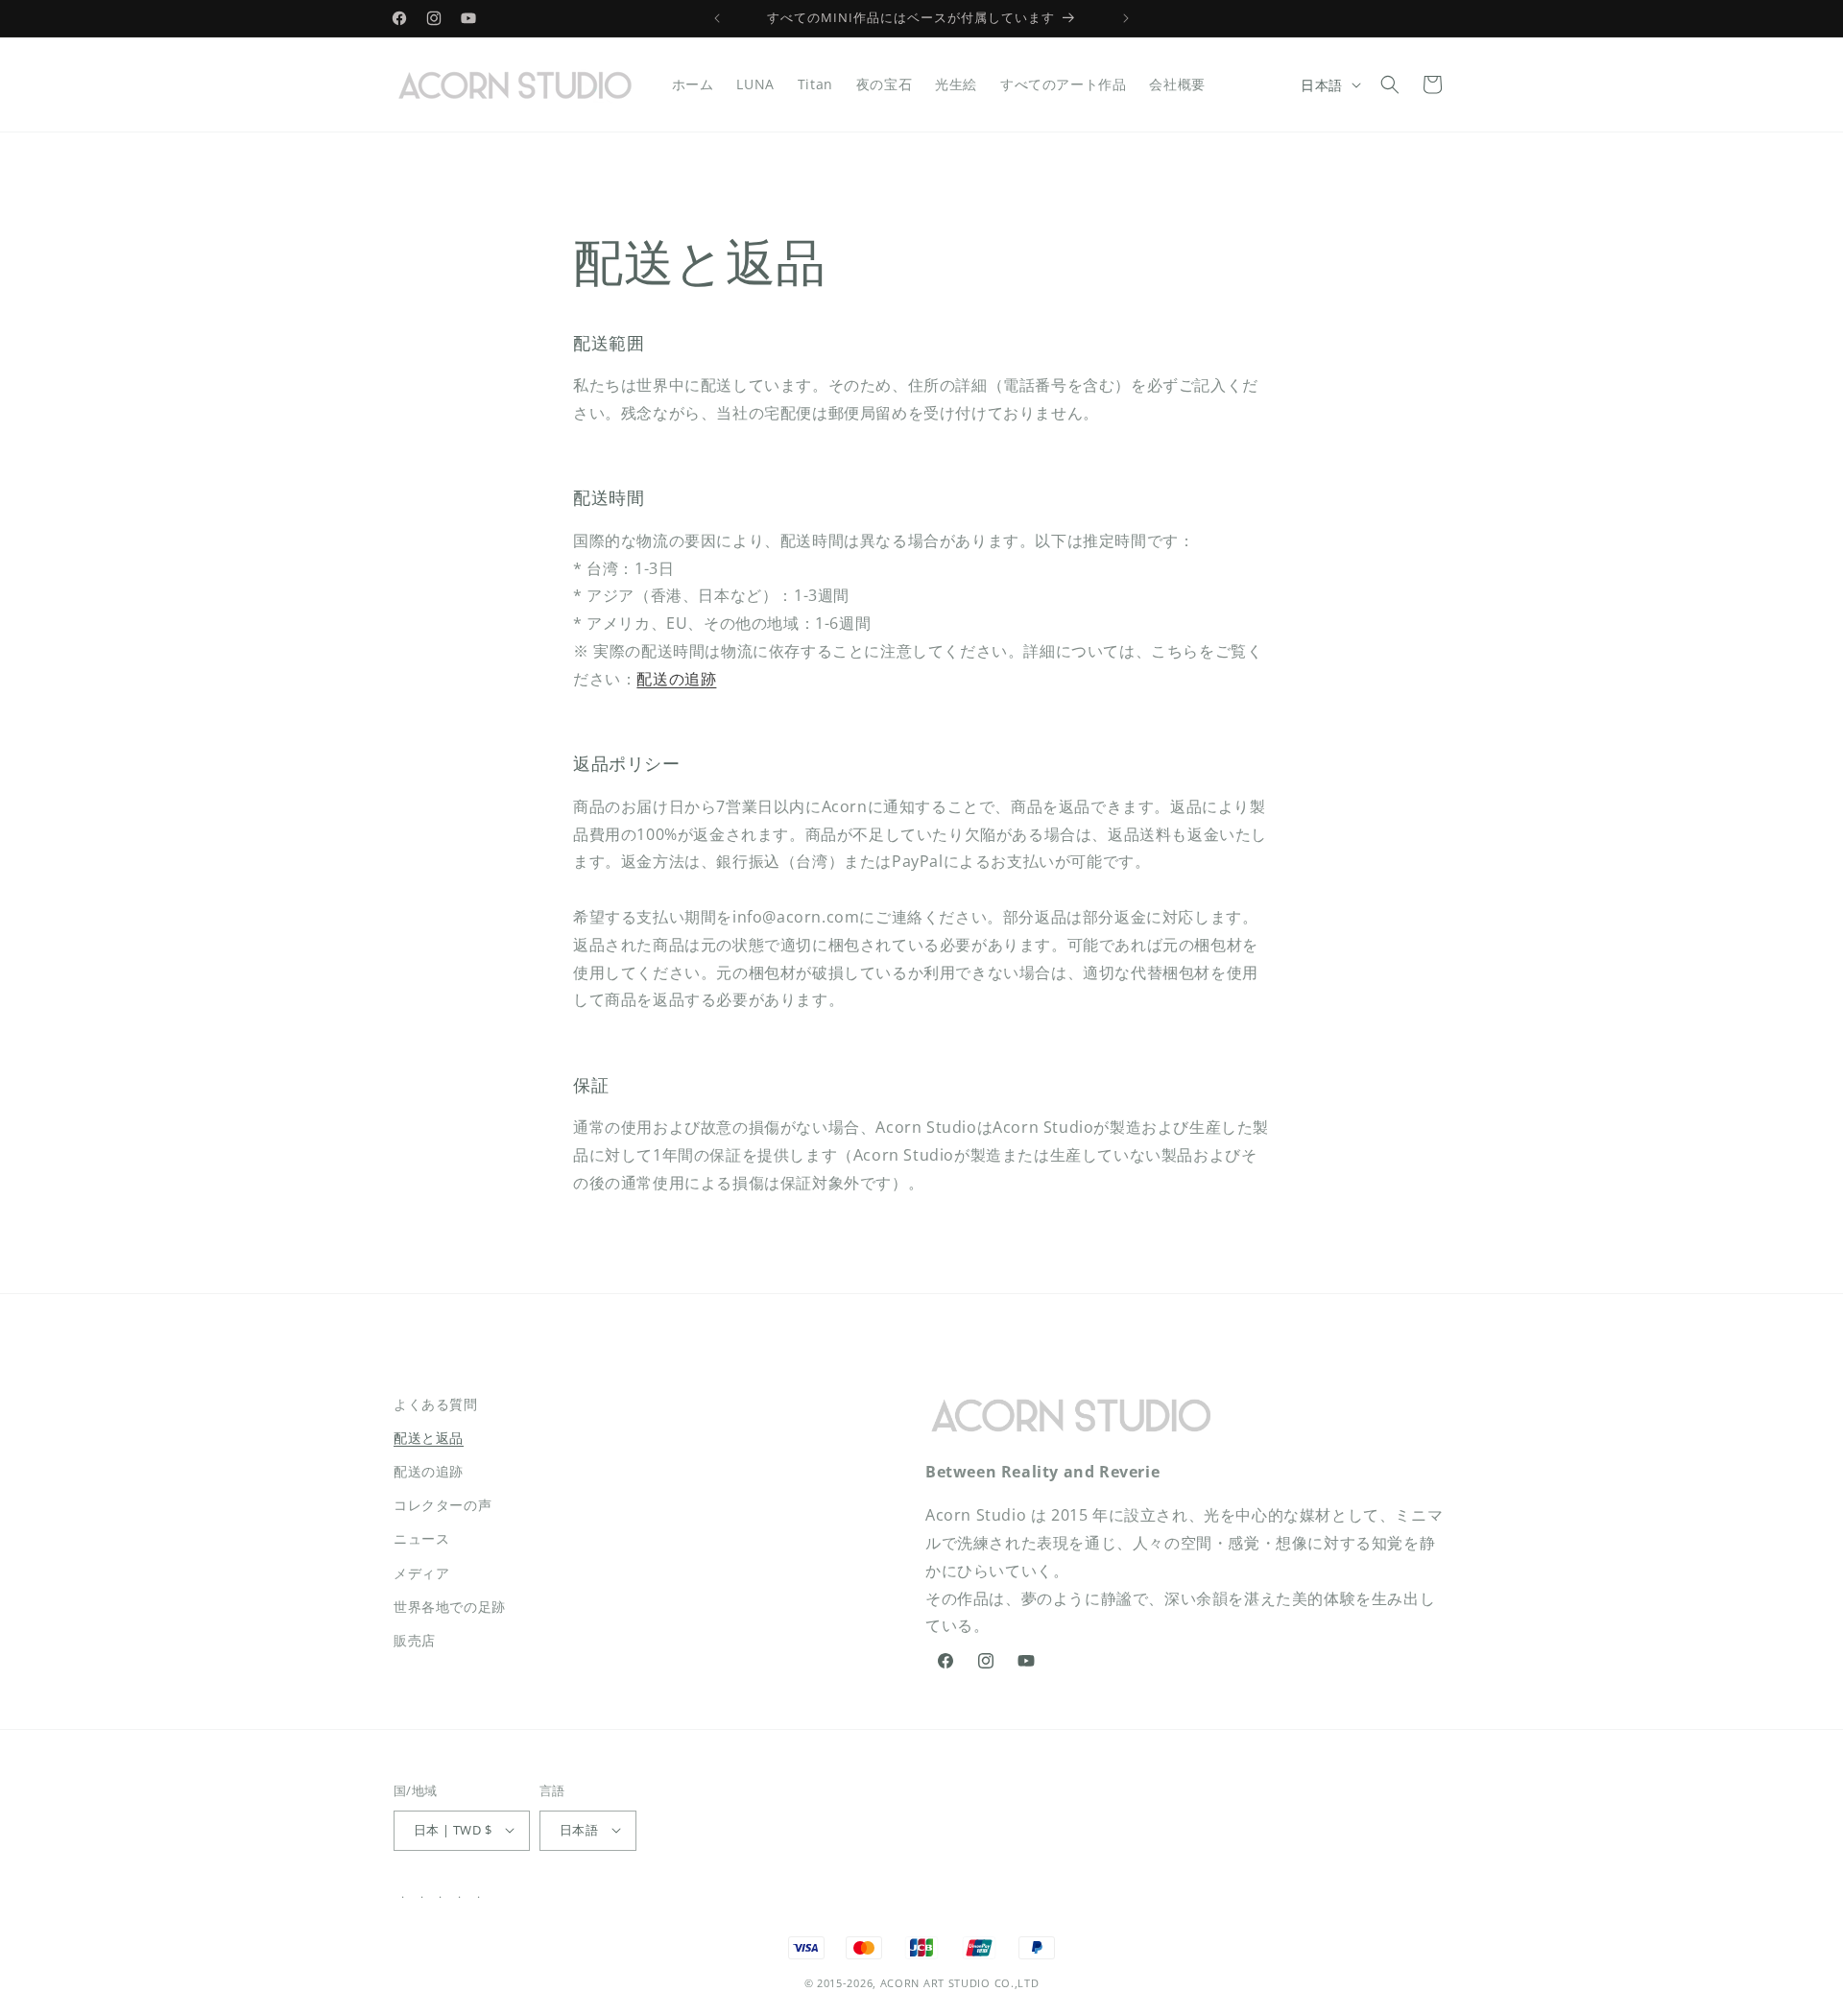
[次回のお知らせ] (1126, 18)
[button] (1390, 84)
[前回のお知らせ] (717, 18)
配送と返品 (429, 1438)
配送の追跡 (676, 679)
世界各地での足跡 (450, 1607)
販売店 (415, 1640)
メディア (421, 1573)
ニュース (421, 1539)
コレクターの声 (443, 1506)
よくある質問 (436, 1404)
